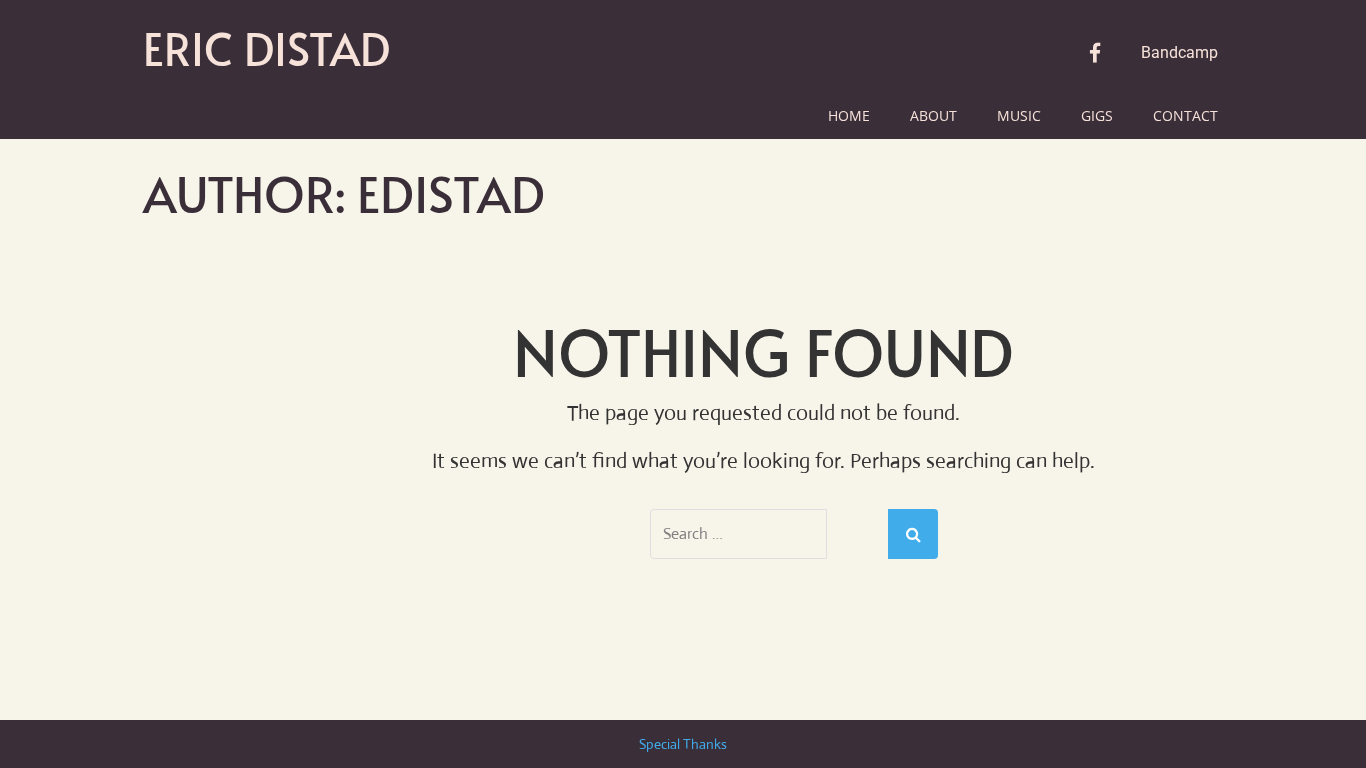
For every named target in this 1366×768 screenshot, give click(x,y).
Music (1019, 115)
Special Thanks (683, 744)
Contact (1185, 115)
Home (849, 115)
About (933, 115)
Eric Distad (266, 48)
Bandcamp (1179, 52)
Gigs (1097, 115)
